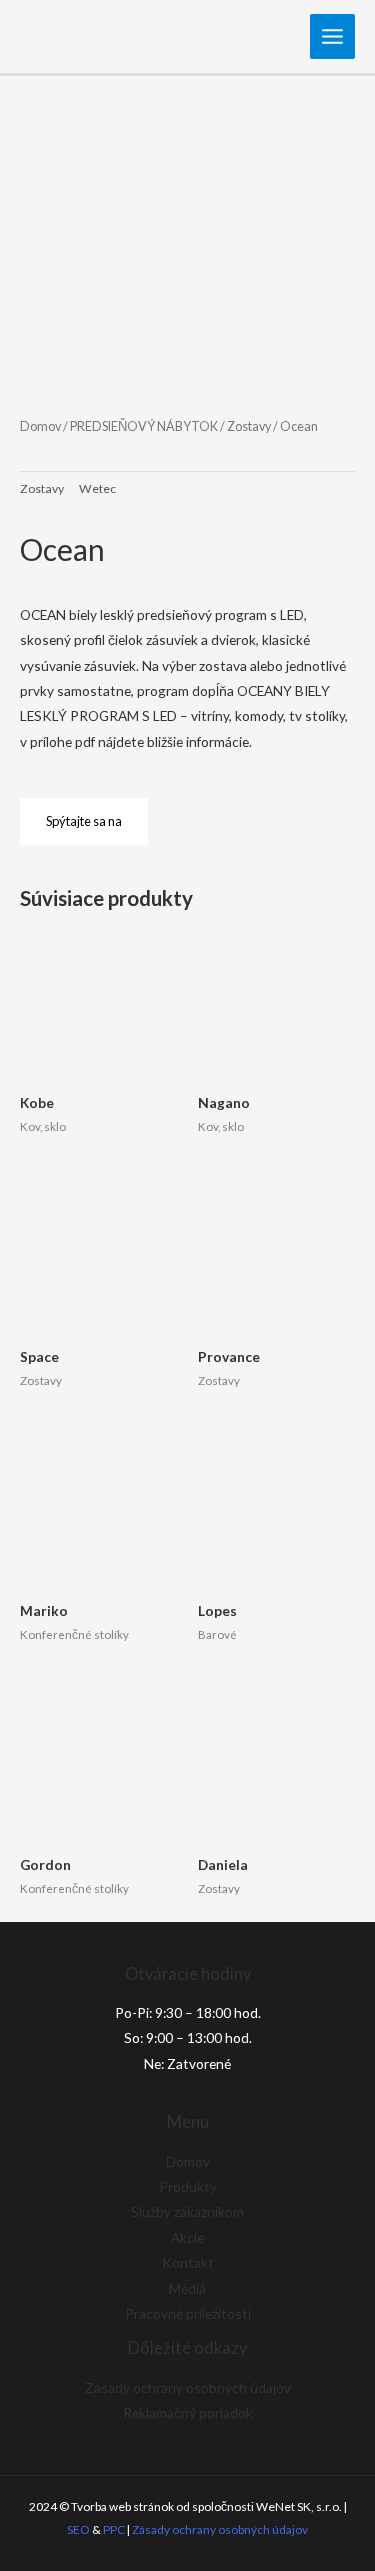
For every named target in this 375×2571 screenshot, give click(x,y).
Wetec (97, 488)
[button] (84, 821)
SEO (78, 2529)
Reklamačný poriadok (188, 2412)
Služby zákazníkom (187, 2211)
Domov (40, 426)
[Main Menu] (333, 37)
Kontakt (188, 2262)
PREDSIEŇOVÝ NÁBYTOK (144, 426)
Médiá (187, 2288)
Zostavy (249, 426)
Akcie (187, 2237)
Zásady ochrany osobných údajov (188, 2387)
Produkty (188, 2186)
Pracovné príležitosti (188, 2313)
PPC (114, 2529)
